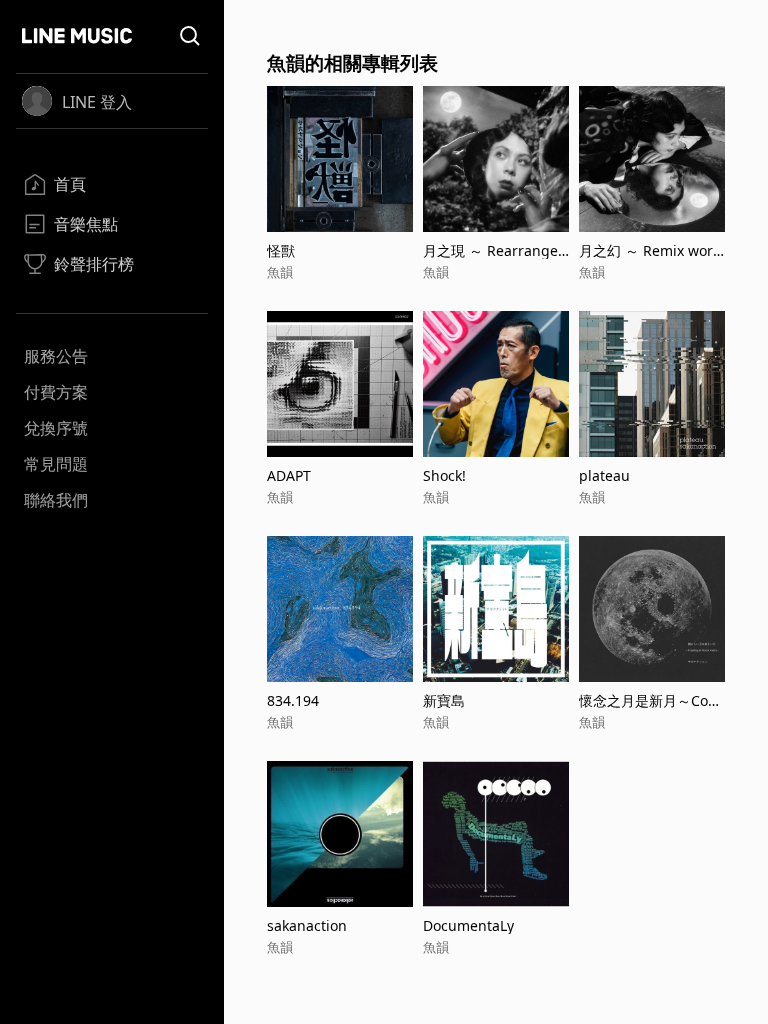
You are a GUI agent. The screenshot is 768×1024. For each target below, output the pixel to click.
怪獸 (281, 250)
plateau (604, 475)
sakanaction (307, 925)
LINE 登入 (97, 102)
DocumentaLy (468, 925)
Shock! (444, 475)
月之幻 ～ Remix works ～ (649, 250)
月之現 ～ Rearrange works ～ (490, 250)
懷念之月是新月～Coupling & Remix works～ (648, 700)
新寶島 (444, 700)
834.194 (293, 700)
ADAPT (289, 475)
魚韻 (280, 272)
